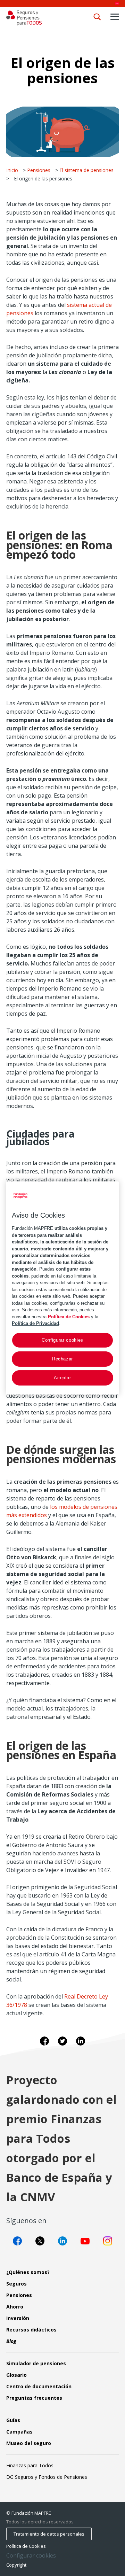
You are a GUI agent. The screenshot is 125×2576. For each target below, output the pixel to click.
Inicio (12, 170)
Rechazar (62, 1359)
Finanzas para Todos (30, 2465)
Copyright (16, 2565)
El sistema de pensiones (86, 170)
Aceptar (62, 1378)
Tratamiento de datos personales (49, 2534)
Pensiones (39, 170)
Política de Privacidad (35, 1323)
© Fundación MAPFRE (29, 2513)
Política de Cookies (26, 2546)
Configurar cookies (31, 2556)
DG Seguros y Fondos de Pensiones (47, 2477)
